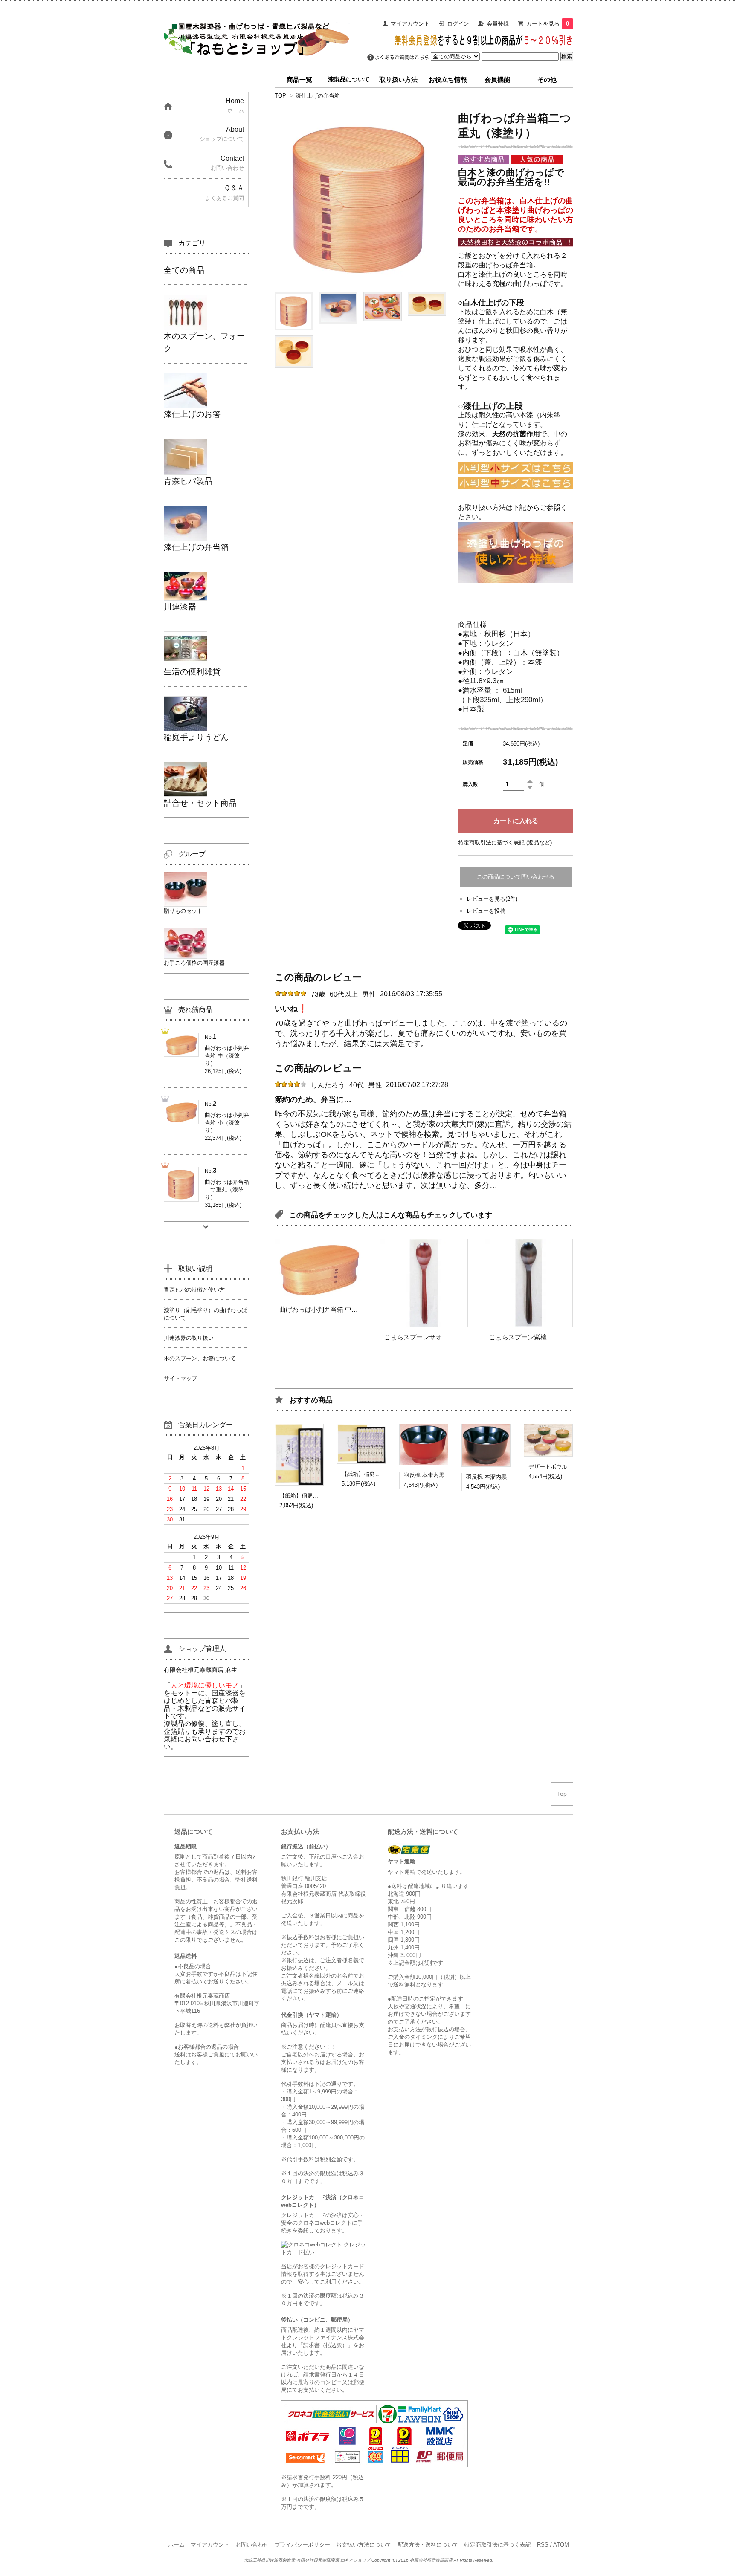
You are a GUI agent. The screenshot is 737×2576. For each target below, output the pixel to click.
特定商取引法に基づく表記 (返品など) (505, 843)
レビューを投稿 (486, 911)
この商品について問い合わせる (516, 877)
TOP (280, 96)
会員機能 (497, 80)
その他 (547, 80)
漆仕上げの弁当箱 (318, 96)
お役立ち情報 (448, 80)
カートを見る (548, 24)
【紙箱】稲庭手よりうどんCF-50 (382, 1474)
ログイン (458, 24)
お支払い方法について (364, 2545)
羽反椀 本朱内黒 (424, 1475)
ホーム (176, 2545)
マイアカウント (410, 24)
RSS (543, 2545)
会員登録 (498, 24)
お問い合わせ (252, 2545)
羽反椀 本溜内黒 (486, 1477)
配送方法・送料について (428, 2545)
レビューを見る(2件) (492, 899)
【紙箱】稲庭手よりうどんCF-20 (320, 1496)
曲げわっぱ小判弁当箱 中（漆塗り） (331, 1309)
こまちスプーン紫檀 (518, 1337)
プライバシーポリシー (302, 2545)
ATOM (561, 2545)
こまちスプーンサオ (413, 1337)
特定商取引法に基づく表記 (498, 2545)
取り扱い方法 (398, 80)
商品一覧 (299, 80)
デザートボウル (548, 1467)
